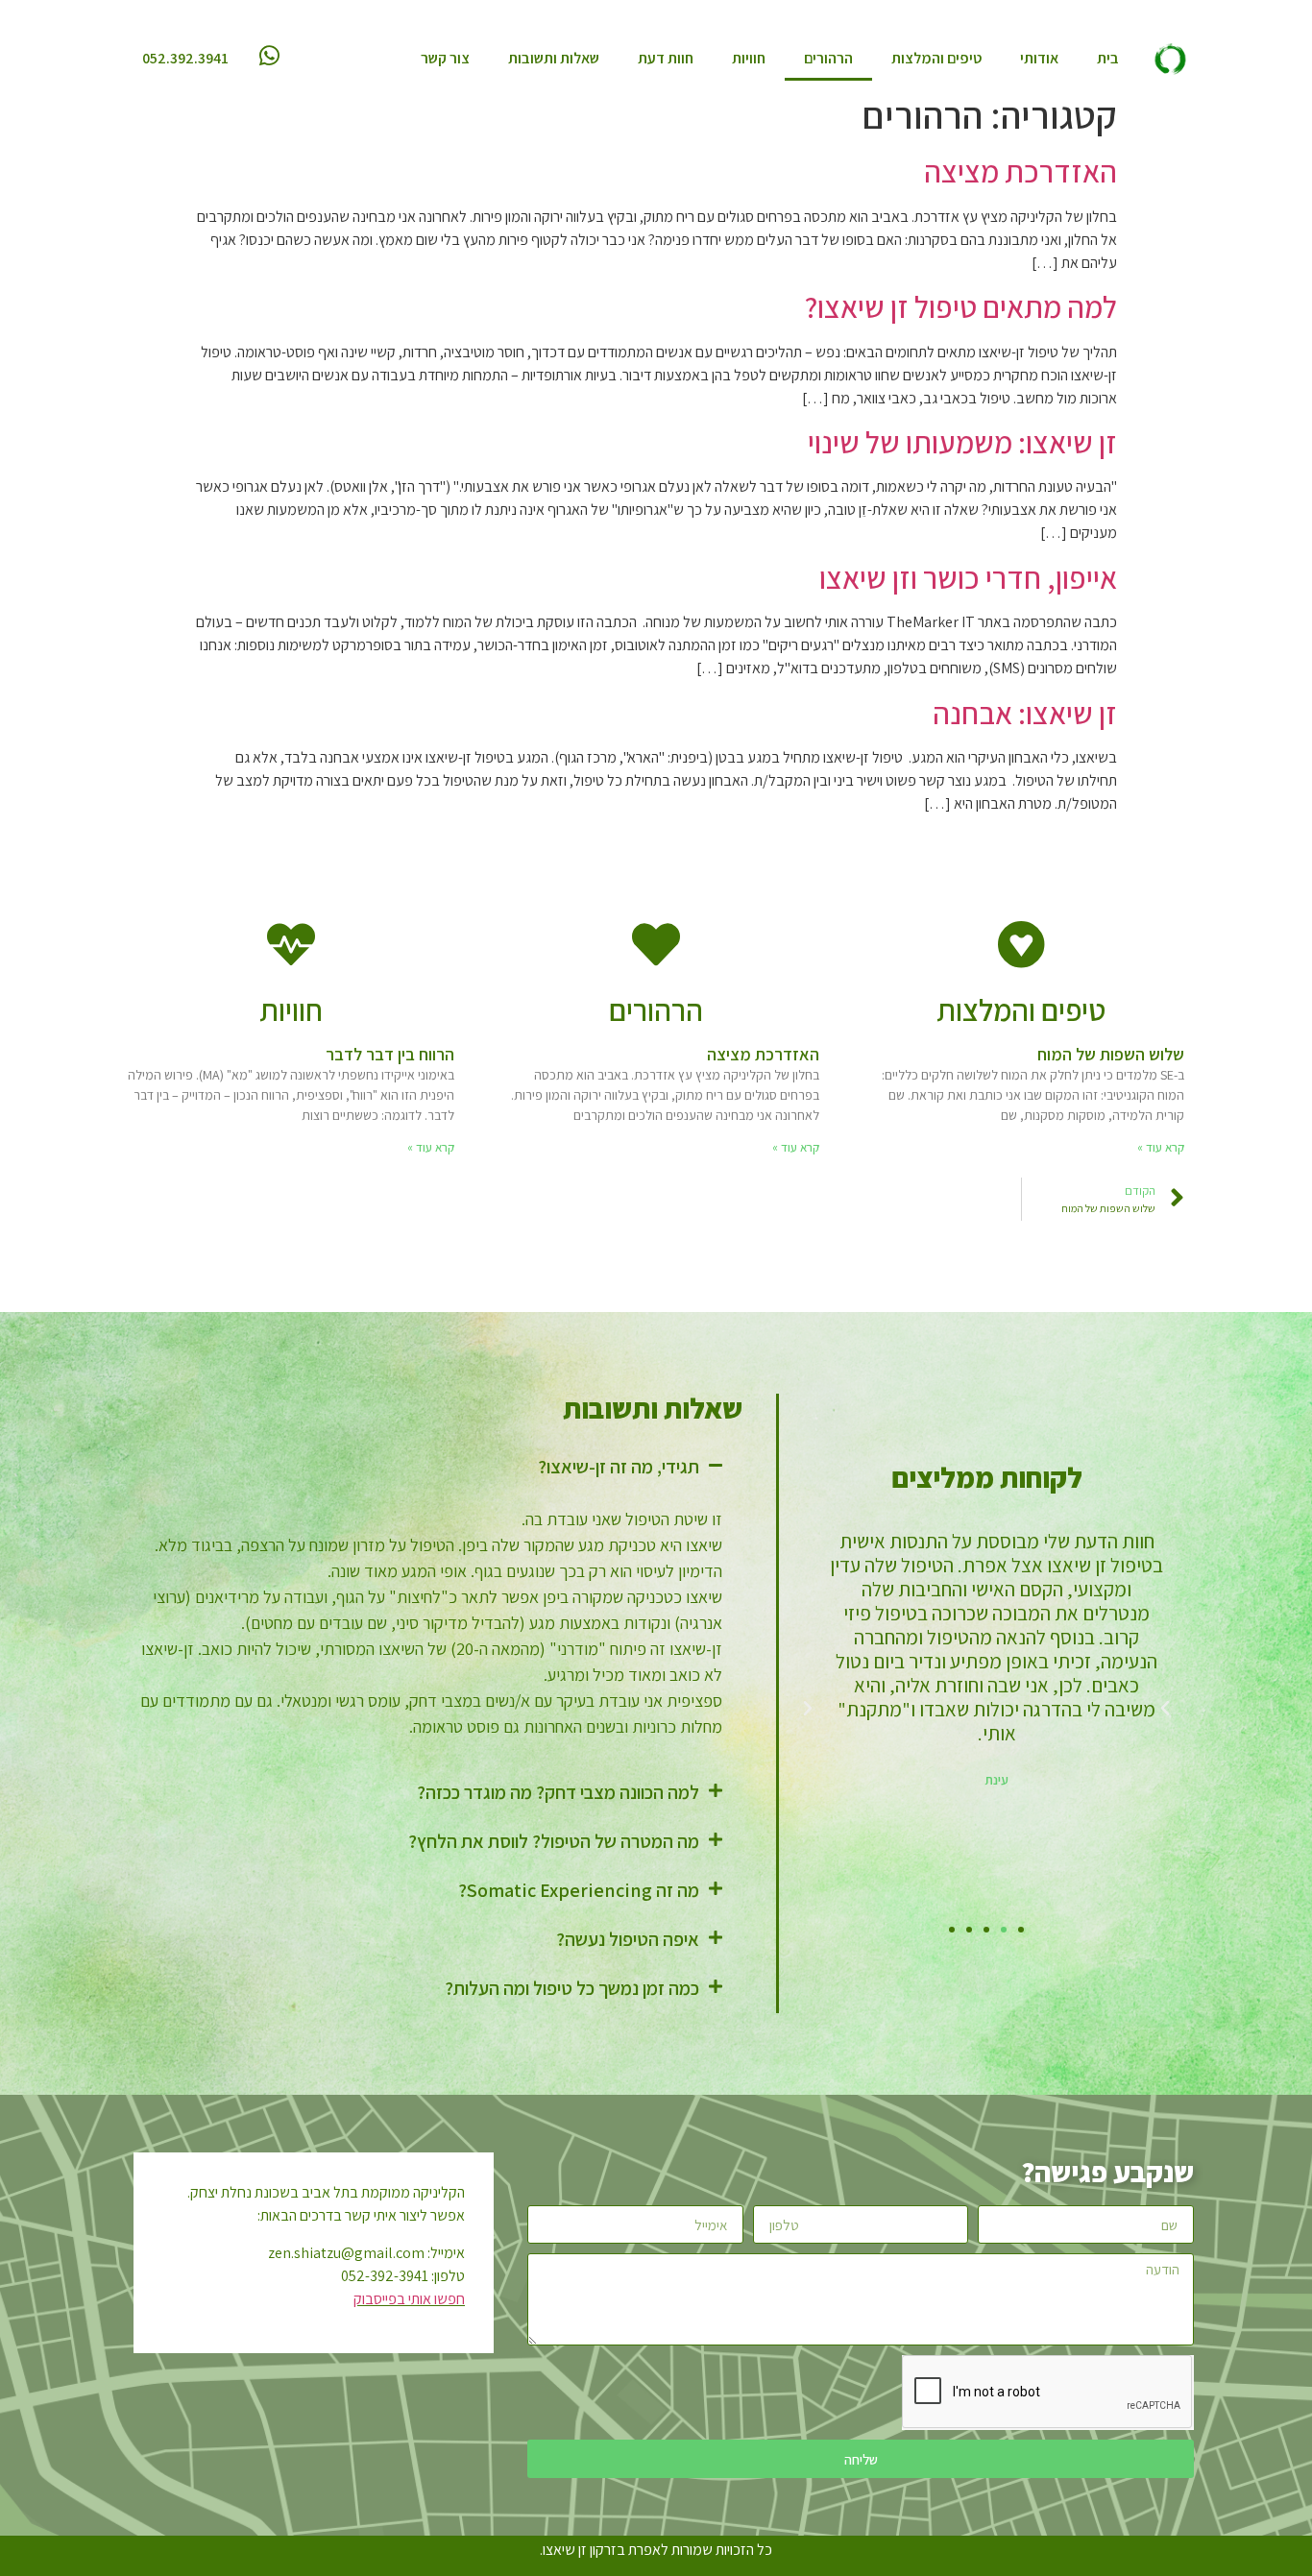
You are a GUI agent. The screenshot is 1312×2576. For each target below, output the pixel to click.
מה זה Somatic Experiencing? (579, 1890)
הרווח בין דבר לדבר (390, 1054)
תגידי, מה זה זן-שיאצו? (619, 1467)
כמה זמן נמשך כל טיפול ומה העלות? (572, 1988)
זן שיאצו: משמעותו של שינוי (962, 442)
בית (1108, 58)
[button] (1021, 1930)
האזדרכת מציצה (1020, 171)
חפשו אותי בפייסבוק (409, 2299)
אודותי (1039, 58)
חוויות (749, 58)
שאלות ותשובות (554, 58)
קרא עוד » (1161, 1147)
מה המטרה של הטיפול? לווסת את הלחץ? (554, 1841)
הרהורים (828, 58)
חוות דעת (666, 58)
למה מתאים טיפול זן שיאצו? (961, 306)
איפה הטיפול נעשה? (628, 1939)
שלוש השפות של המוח (1111, 1054)
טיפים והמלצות (936, 58)
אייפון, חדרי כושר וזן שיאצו (968, 577)
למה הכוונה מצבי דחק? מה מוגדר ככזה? (558, 1792)
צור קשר (445, 58)
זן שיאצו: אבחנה (1025, 713)
